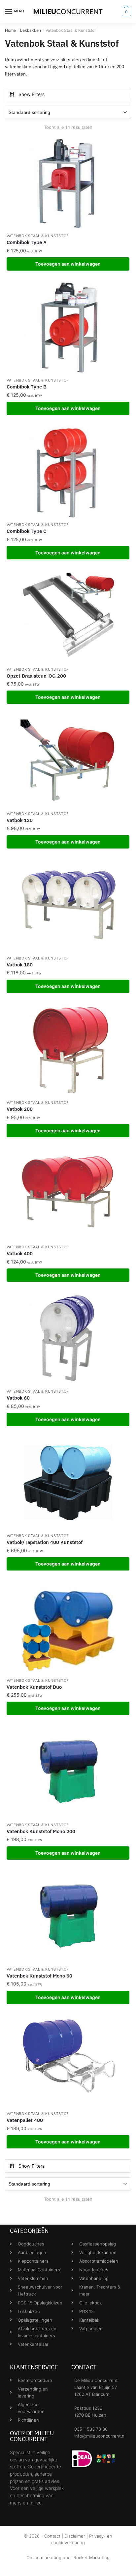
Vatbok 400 (20, 1253)
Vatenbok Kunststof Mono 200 (41, 1831)
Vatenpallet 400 (25, 2120)
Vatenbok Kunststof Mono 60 (39, 1976)
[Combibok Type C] (68, 472)
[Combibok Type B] (68, 328)
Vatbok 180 (20, 965)
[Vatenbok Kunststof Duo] (68, 1628)
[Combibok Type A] (68, 183)
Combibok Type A (27, 242)
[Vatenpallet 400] (68, 2061)
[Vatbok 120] (68, 761)
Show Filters (32, 94)
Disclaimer (75, 2536)
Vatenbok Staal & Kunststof (38, 236)
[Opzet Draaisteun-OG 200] (68, 617)
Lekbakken (31, 30)
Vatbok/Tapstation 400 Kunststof (45, 1542)
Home (10, 30)
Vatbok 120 (20, 820)
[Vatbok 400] (68, 1194)
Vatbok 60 (18, 1398)
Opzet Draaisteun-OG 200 (36, 676)
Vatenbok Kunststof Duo (34, 1687)
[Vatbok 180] (68, 906)
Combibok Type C (27, 531)
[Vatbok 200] (68, 1050)
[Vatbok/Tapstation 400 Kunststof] (68, 1483)
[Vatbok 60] (68, 1339)
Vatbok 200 (20, 1109)
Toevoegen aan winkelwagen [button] (68, 264)
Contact (52, 2536)
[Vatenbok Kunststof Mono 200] (68, 1772)
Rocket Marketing (92, 2557)
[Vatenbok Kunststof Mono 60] (68, 1917)
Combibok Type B (27, 387)
